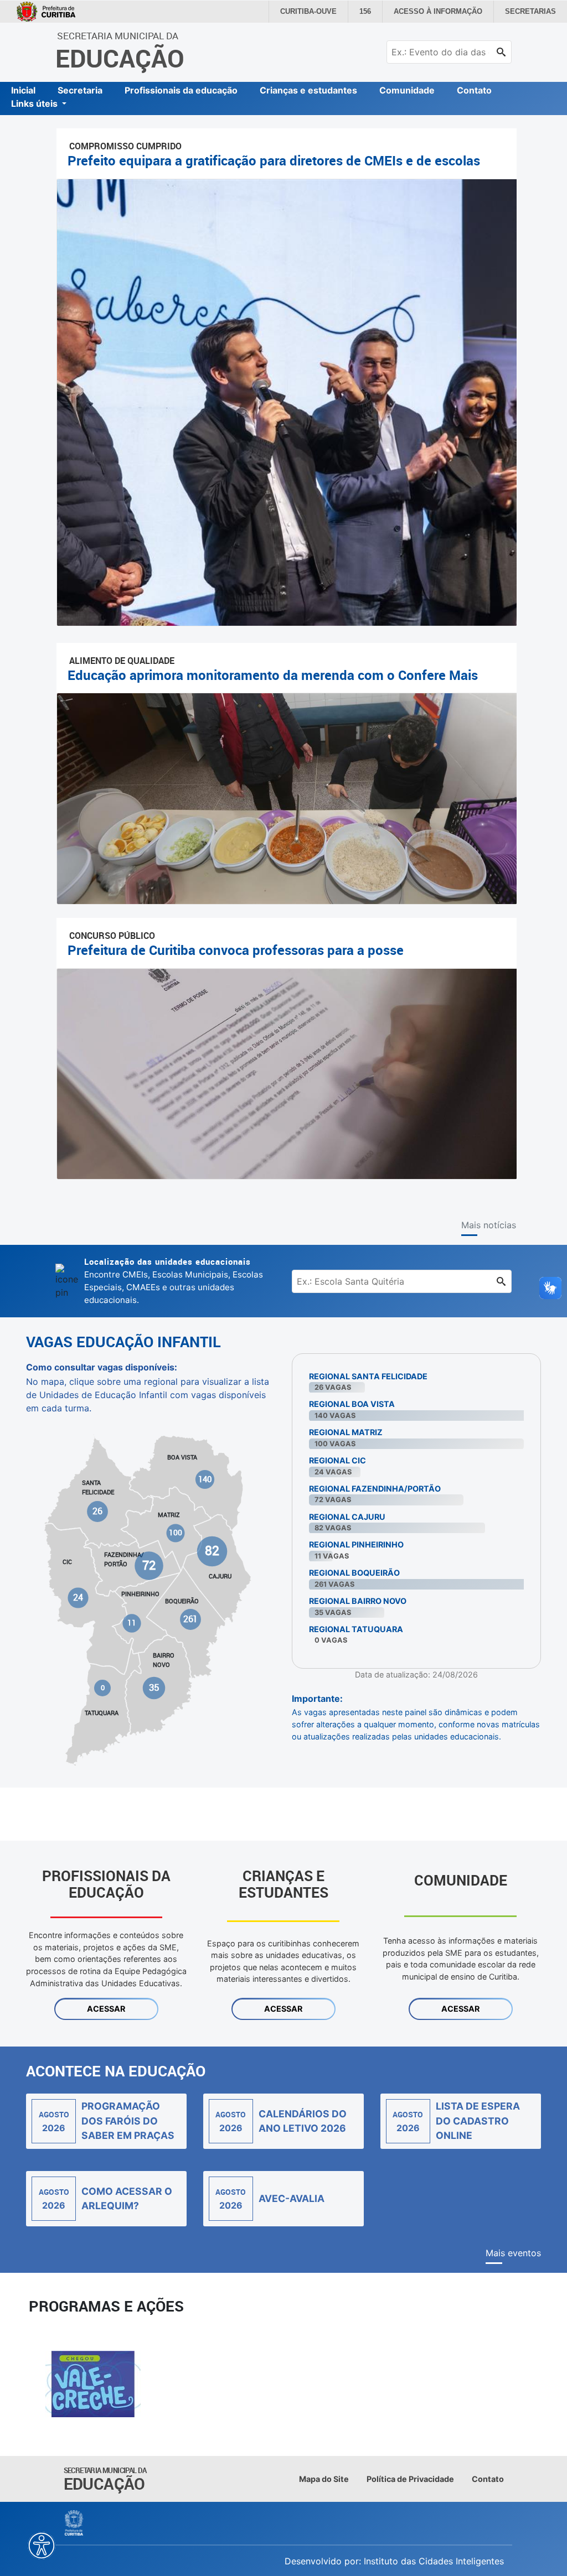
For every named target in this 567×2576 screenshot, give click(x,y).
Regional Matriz (346, 1432)
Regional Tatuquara (356, 1629)
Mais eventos (513, 2253)
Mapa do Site (324, 2479)
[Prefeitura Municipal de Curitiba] (74, 2523)
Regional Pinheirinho (356, 1544)
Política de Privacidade (410, 2479)
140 (205, 1479)
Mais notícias (489, 1225)
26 (98, 1511)
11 (132, 1623)
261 (190, 1619)
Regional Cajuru (347, 1517)
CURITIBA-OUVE (322, 12)
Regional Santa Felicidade (368, 1376)
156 (377, 12)
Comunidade (407, 90)
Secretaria (80, 90)
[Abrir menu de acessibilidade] (42, 2546)
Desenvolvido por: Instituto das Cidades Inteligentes (394, 2561)
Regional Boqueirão (354, 1573)
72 (149, 1565)
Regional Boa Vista (352, 1404)
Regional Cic (337, 1460)
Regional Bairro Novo (358, 1601)
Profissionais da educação (181, 90)
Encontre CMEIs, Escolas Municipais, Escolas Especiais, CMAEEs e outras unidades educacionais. (174, 1280)
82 (212, 1551)
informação (446, 12)
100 (176, 1533)
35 (154, 1687)
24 (78, 1597)
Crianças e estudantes (308, 90)
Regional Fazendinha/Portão (375, 1489)
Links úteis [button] (35, 103)
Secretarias (532, 12)
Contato (474, 90)
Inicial (23, 90)
